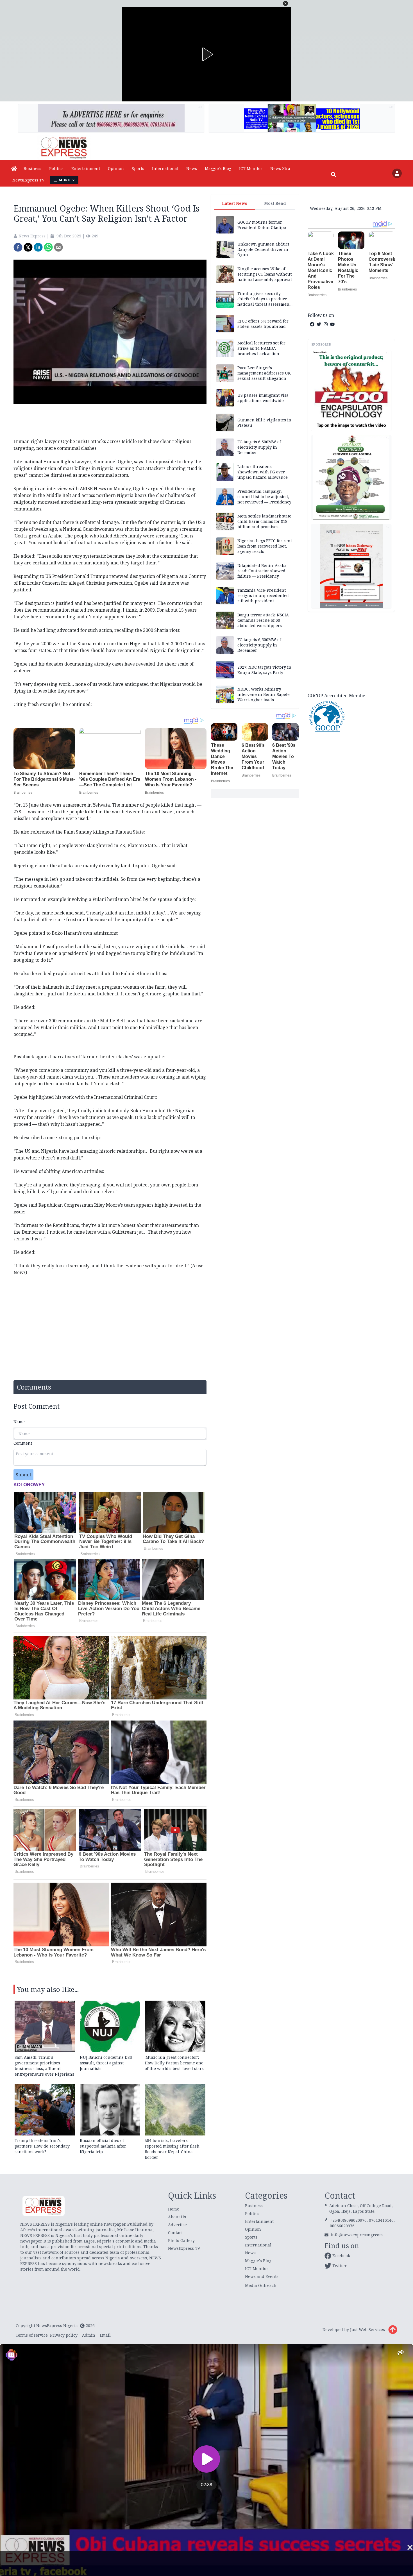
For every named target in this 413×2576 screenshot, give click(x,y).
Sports (138, 168)
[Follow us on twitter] (319, 324)
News (192, 168)
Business (32, 168)
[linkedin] (38, 247)
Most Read (275, 203)
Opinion (116, 168)
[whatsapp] (48, 247)
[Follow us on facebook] (312, 324)
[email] (58, 247)
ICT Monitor (251, 168)
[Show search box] (333, 174)
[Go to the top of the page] (393, 2330)
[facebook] (18, 247)
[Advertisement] (351, 652)
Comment (23, 1443)
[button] (285, 3)
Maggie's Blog (218, 168)
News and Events (262, 2276)
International (165, 168)
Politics (56, 168)
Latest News (235, 203)
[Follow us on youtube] (332, 324)
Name (19, 1422)
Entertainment (86, 168)
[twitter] (28, 247)
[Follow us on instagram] (326, 324)
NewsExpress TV (28, 180)
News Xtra (280, 168)
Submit (23, 1475)
